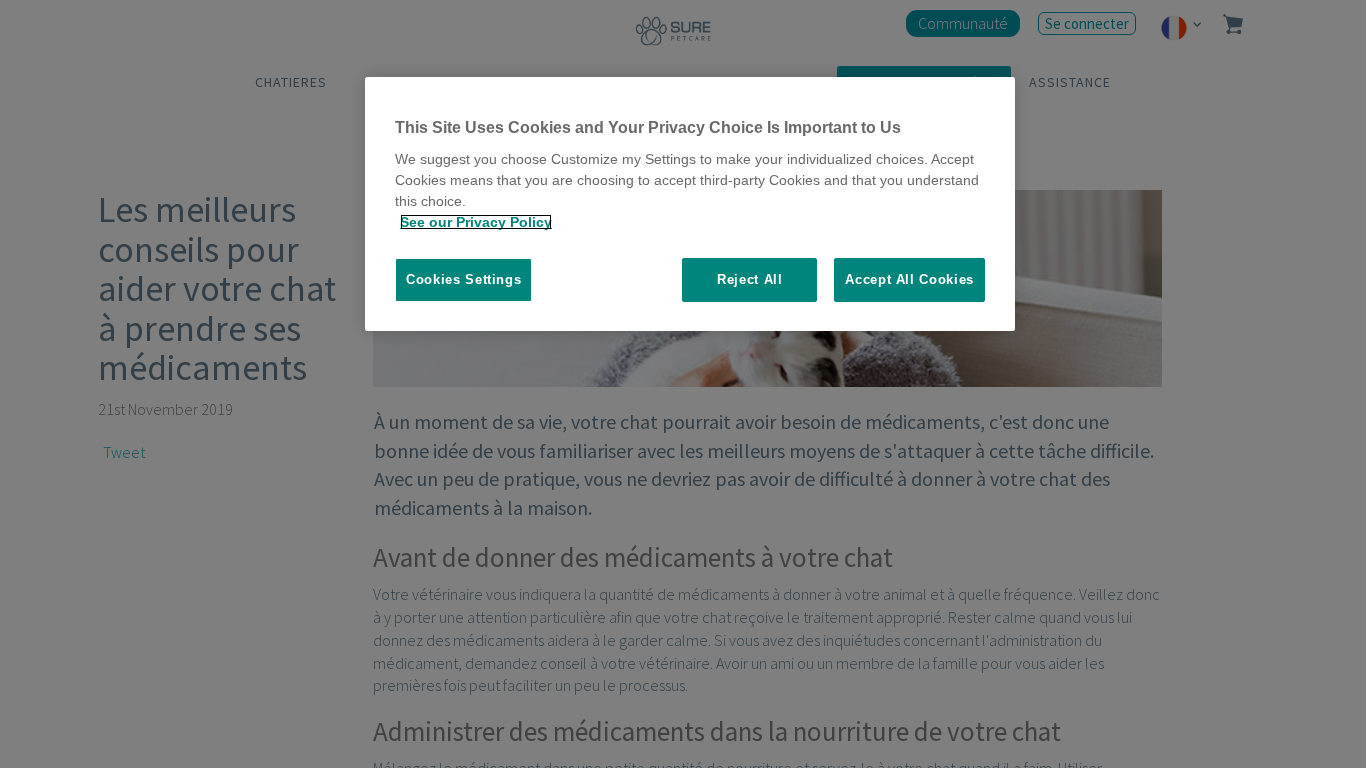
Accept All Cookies (909, 279)
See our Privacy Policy (476, 222)
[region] (690, 204)
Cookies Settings (463, 279)
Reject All (750, 279)
